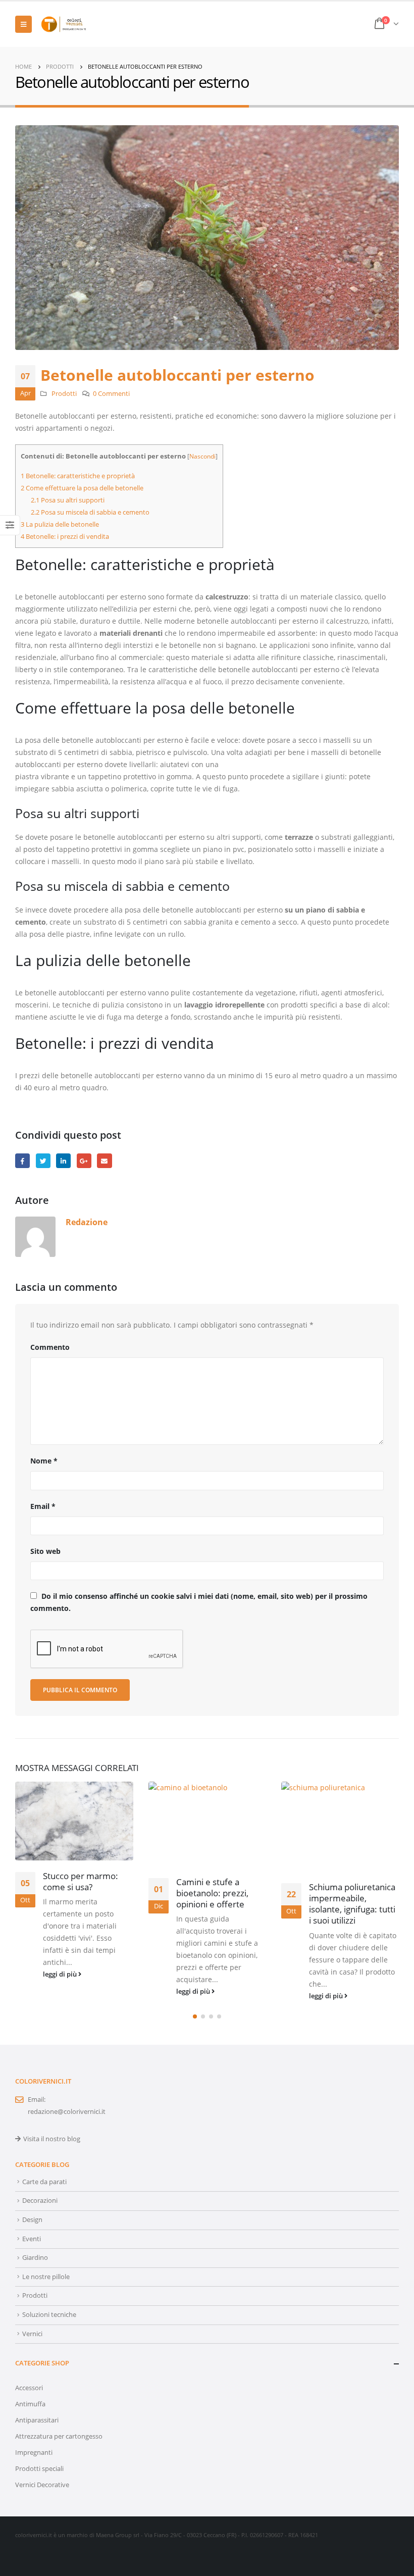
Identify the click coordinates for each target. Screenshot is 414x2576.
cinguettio (43, 1161)
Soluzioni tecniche (49, 2315)
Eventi (32, 2239)
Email (43, 1506)
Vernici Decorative (42, 2485)
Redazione (87, 1222)
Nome (44, 1461)
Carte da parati (44, 2182)
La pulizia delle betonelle (60, 524)
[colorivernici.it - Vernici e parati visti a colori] (64, 24)
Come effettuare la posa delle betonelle (82, 488)
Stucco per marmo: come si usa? (81, 1881)
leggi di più (61, 1974)
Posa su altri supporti (68, 500)
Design (32, 2220)
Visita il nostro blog (52, 2139)
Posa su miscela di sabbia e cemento (90, 512)
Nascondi (202, 456)
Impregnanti (34, 2453)
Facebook (22, 1161)
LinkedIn (63, 1161)
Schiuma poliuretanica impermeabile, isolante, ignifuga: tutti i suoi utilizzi (352, 1903)
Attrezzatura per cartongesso (59, 2436)
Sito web (45, 1551)
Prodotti (64, 394)
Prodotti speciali (39, 2469)
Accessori (29, 2388)
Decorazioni (40, 2201)
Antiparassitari (37, 2420)
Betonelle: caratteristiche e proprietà (78, 476)
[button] (195, 2016)
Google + (84, 1161)
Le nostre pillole (46, 2277)
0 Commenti (111, 394)
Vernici (32, 2334)
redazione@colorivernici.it (67, 2112)
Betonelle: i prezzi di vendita (65, 536)
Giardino (35, 2258)
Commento (50, 1347)
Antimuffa (30, 2404)
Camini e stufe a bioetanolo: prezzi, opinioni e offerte (212, 1893)
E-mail (104, 1161)
